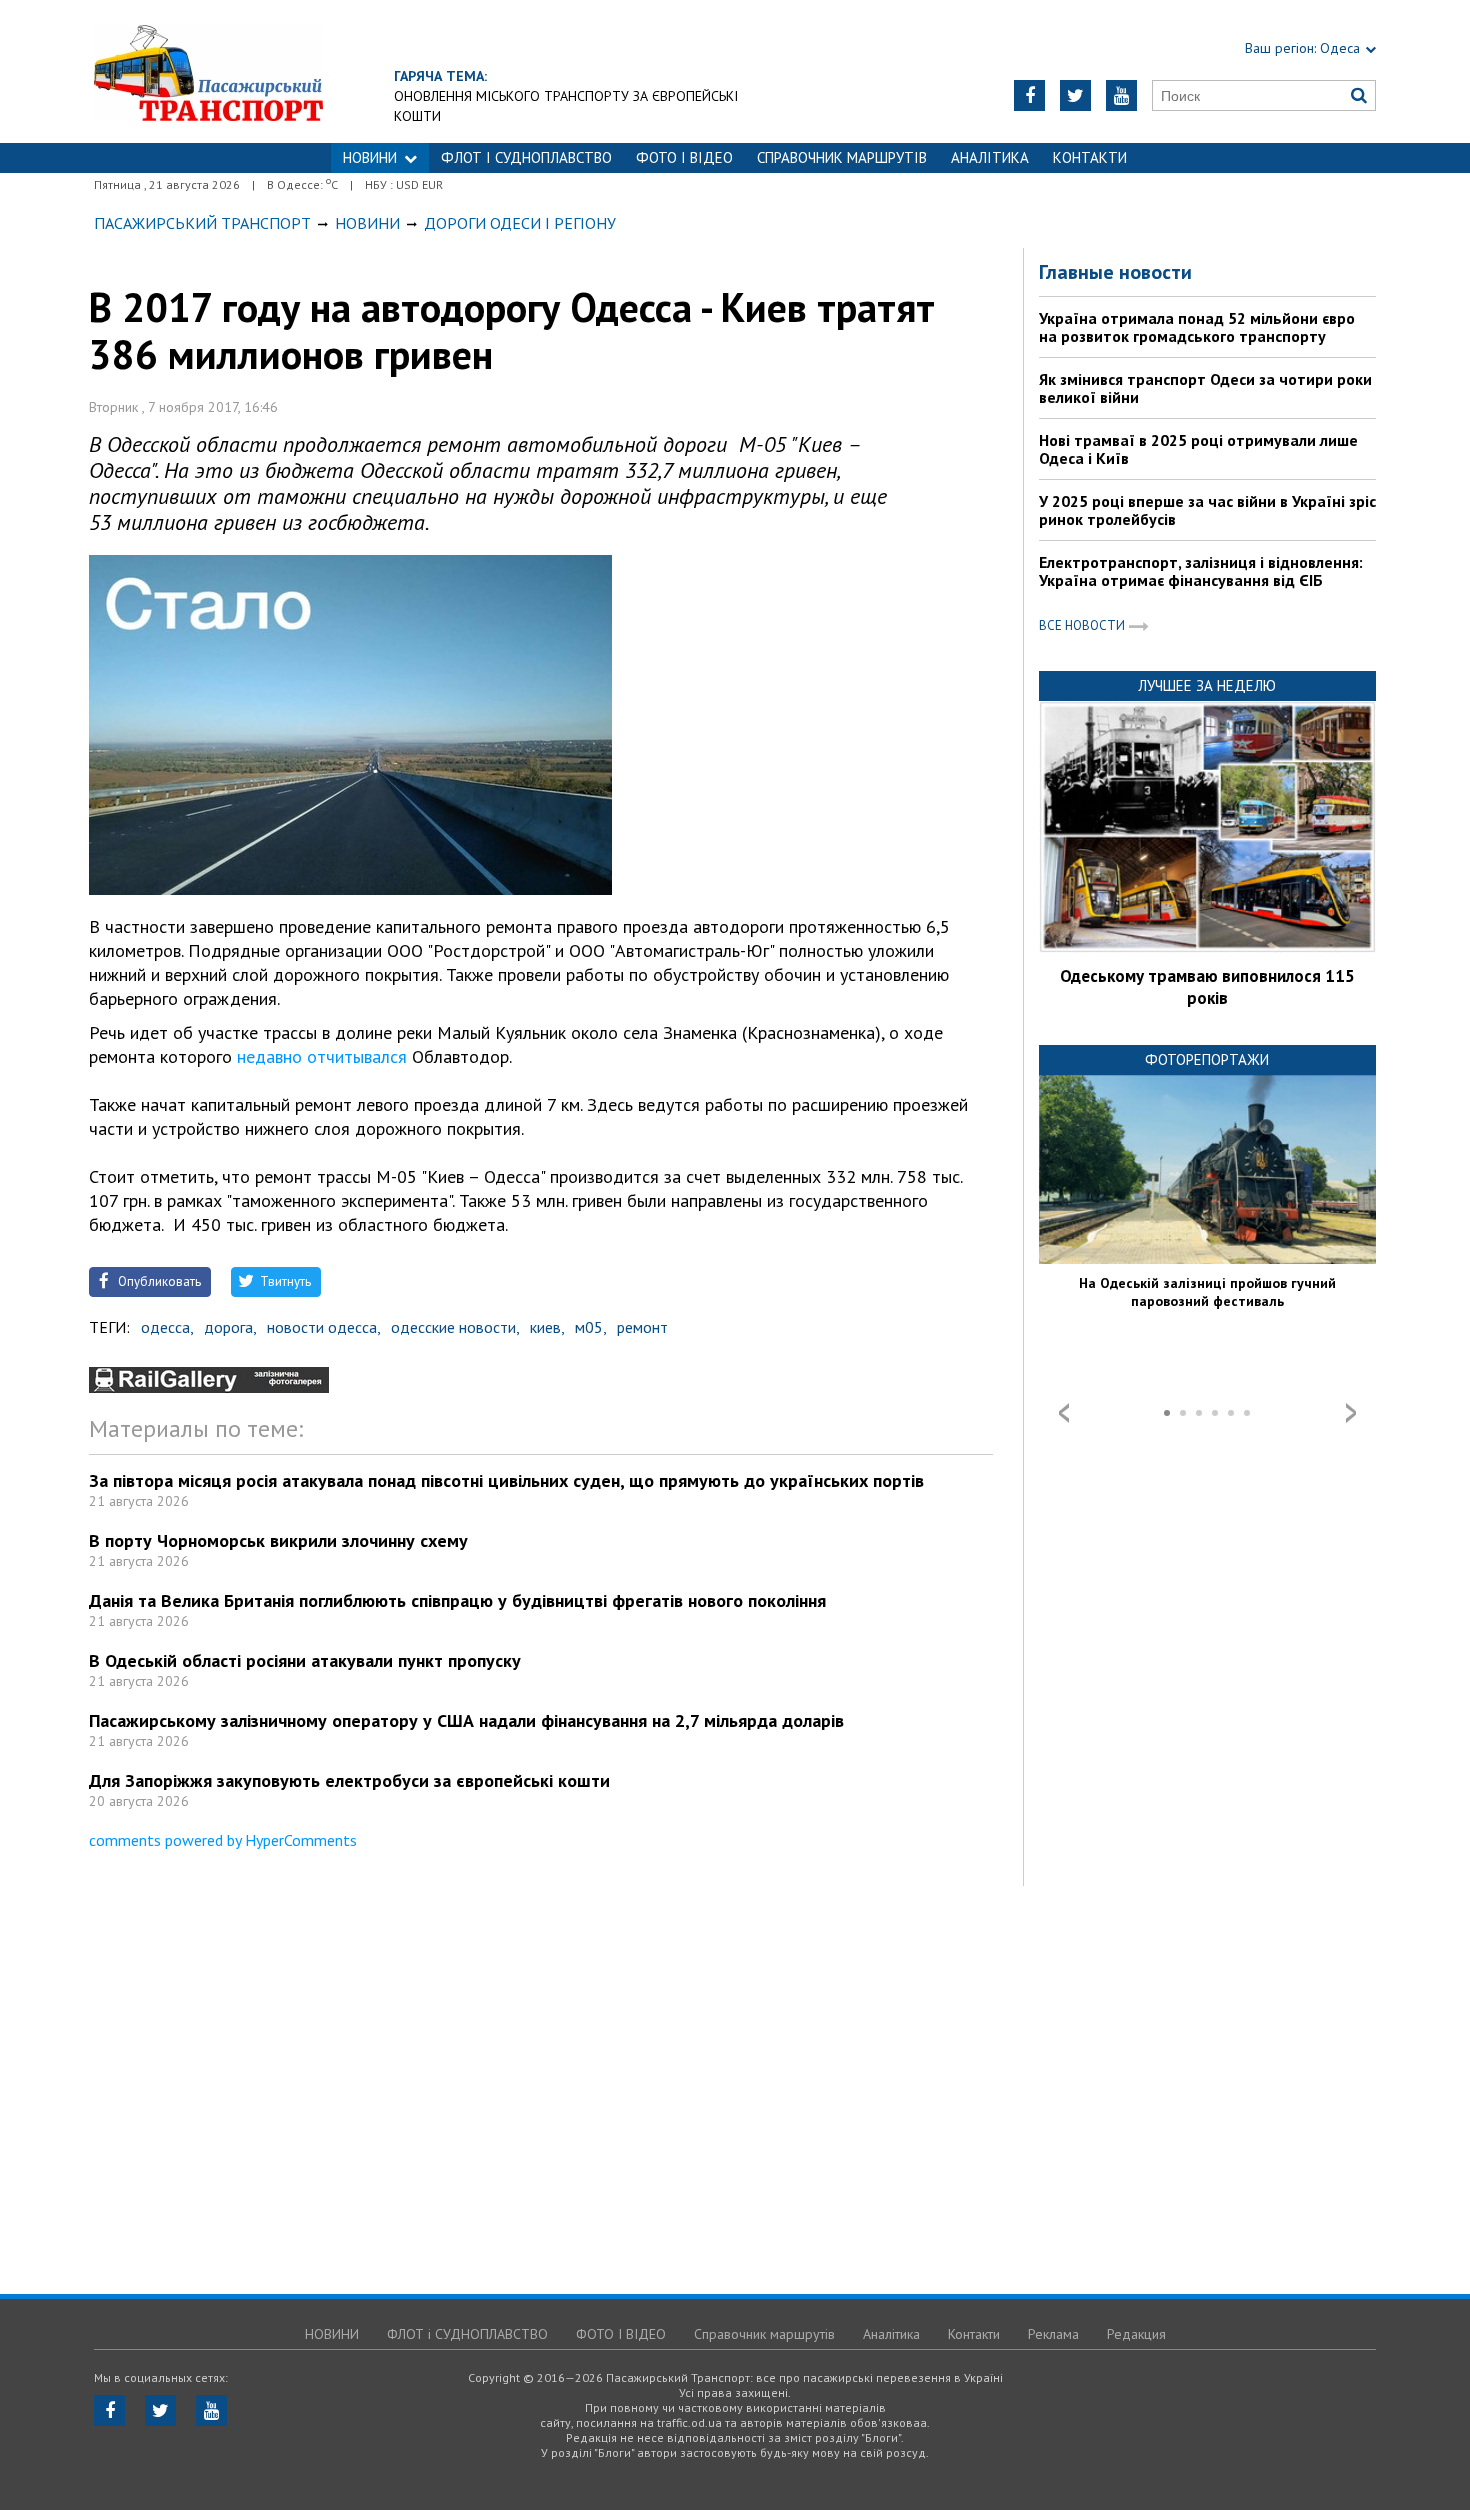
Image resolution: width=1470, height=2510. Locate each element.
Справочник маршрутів (842, 157)
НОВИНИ (370, 157)
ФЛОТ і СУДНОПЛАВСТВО (526, 157)
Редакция (1136, 2334)
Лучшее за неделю (1207, 685)
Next (1351, 1413)
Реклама (1053, 2334)
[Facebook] (1029, 95)
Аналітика (990, 157)
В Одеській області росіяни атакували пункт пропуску (305, 1660)
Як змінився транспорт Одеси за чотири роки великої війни (1205, 388)
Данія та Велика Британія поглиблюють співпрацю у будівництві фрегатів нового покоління (457, 1600)
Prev (1064, 1413)
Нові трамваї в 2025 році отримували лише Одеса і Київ (1198, 449)
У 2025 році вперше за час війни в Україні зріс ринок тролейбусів (1207, 510)
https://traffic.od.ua (208, 71)
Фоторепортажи (1207, 1059)
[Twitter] (1075, 95)
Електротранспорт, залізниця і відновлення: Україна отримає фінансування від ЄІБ (1201, 571)
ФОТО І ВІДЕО (684, 157)
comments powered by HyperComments (223, 1840)
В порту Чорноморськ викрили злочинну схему (278, 1540)
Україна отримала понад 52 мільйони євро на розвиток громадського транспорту (1197, 327)
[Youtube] (1121, 95)
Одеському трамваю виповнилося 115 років (1207, 987)
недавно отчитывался (322, 1056)
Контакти (1090, 157)
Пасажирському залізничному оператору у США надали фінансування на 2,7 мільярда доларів (466, 1720)
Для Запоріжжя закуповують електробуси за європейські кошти (349, 1780)
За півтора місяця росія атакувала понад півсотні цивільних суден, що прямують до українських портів (506, 1480)
